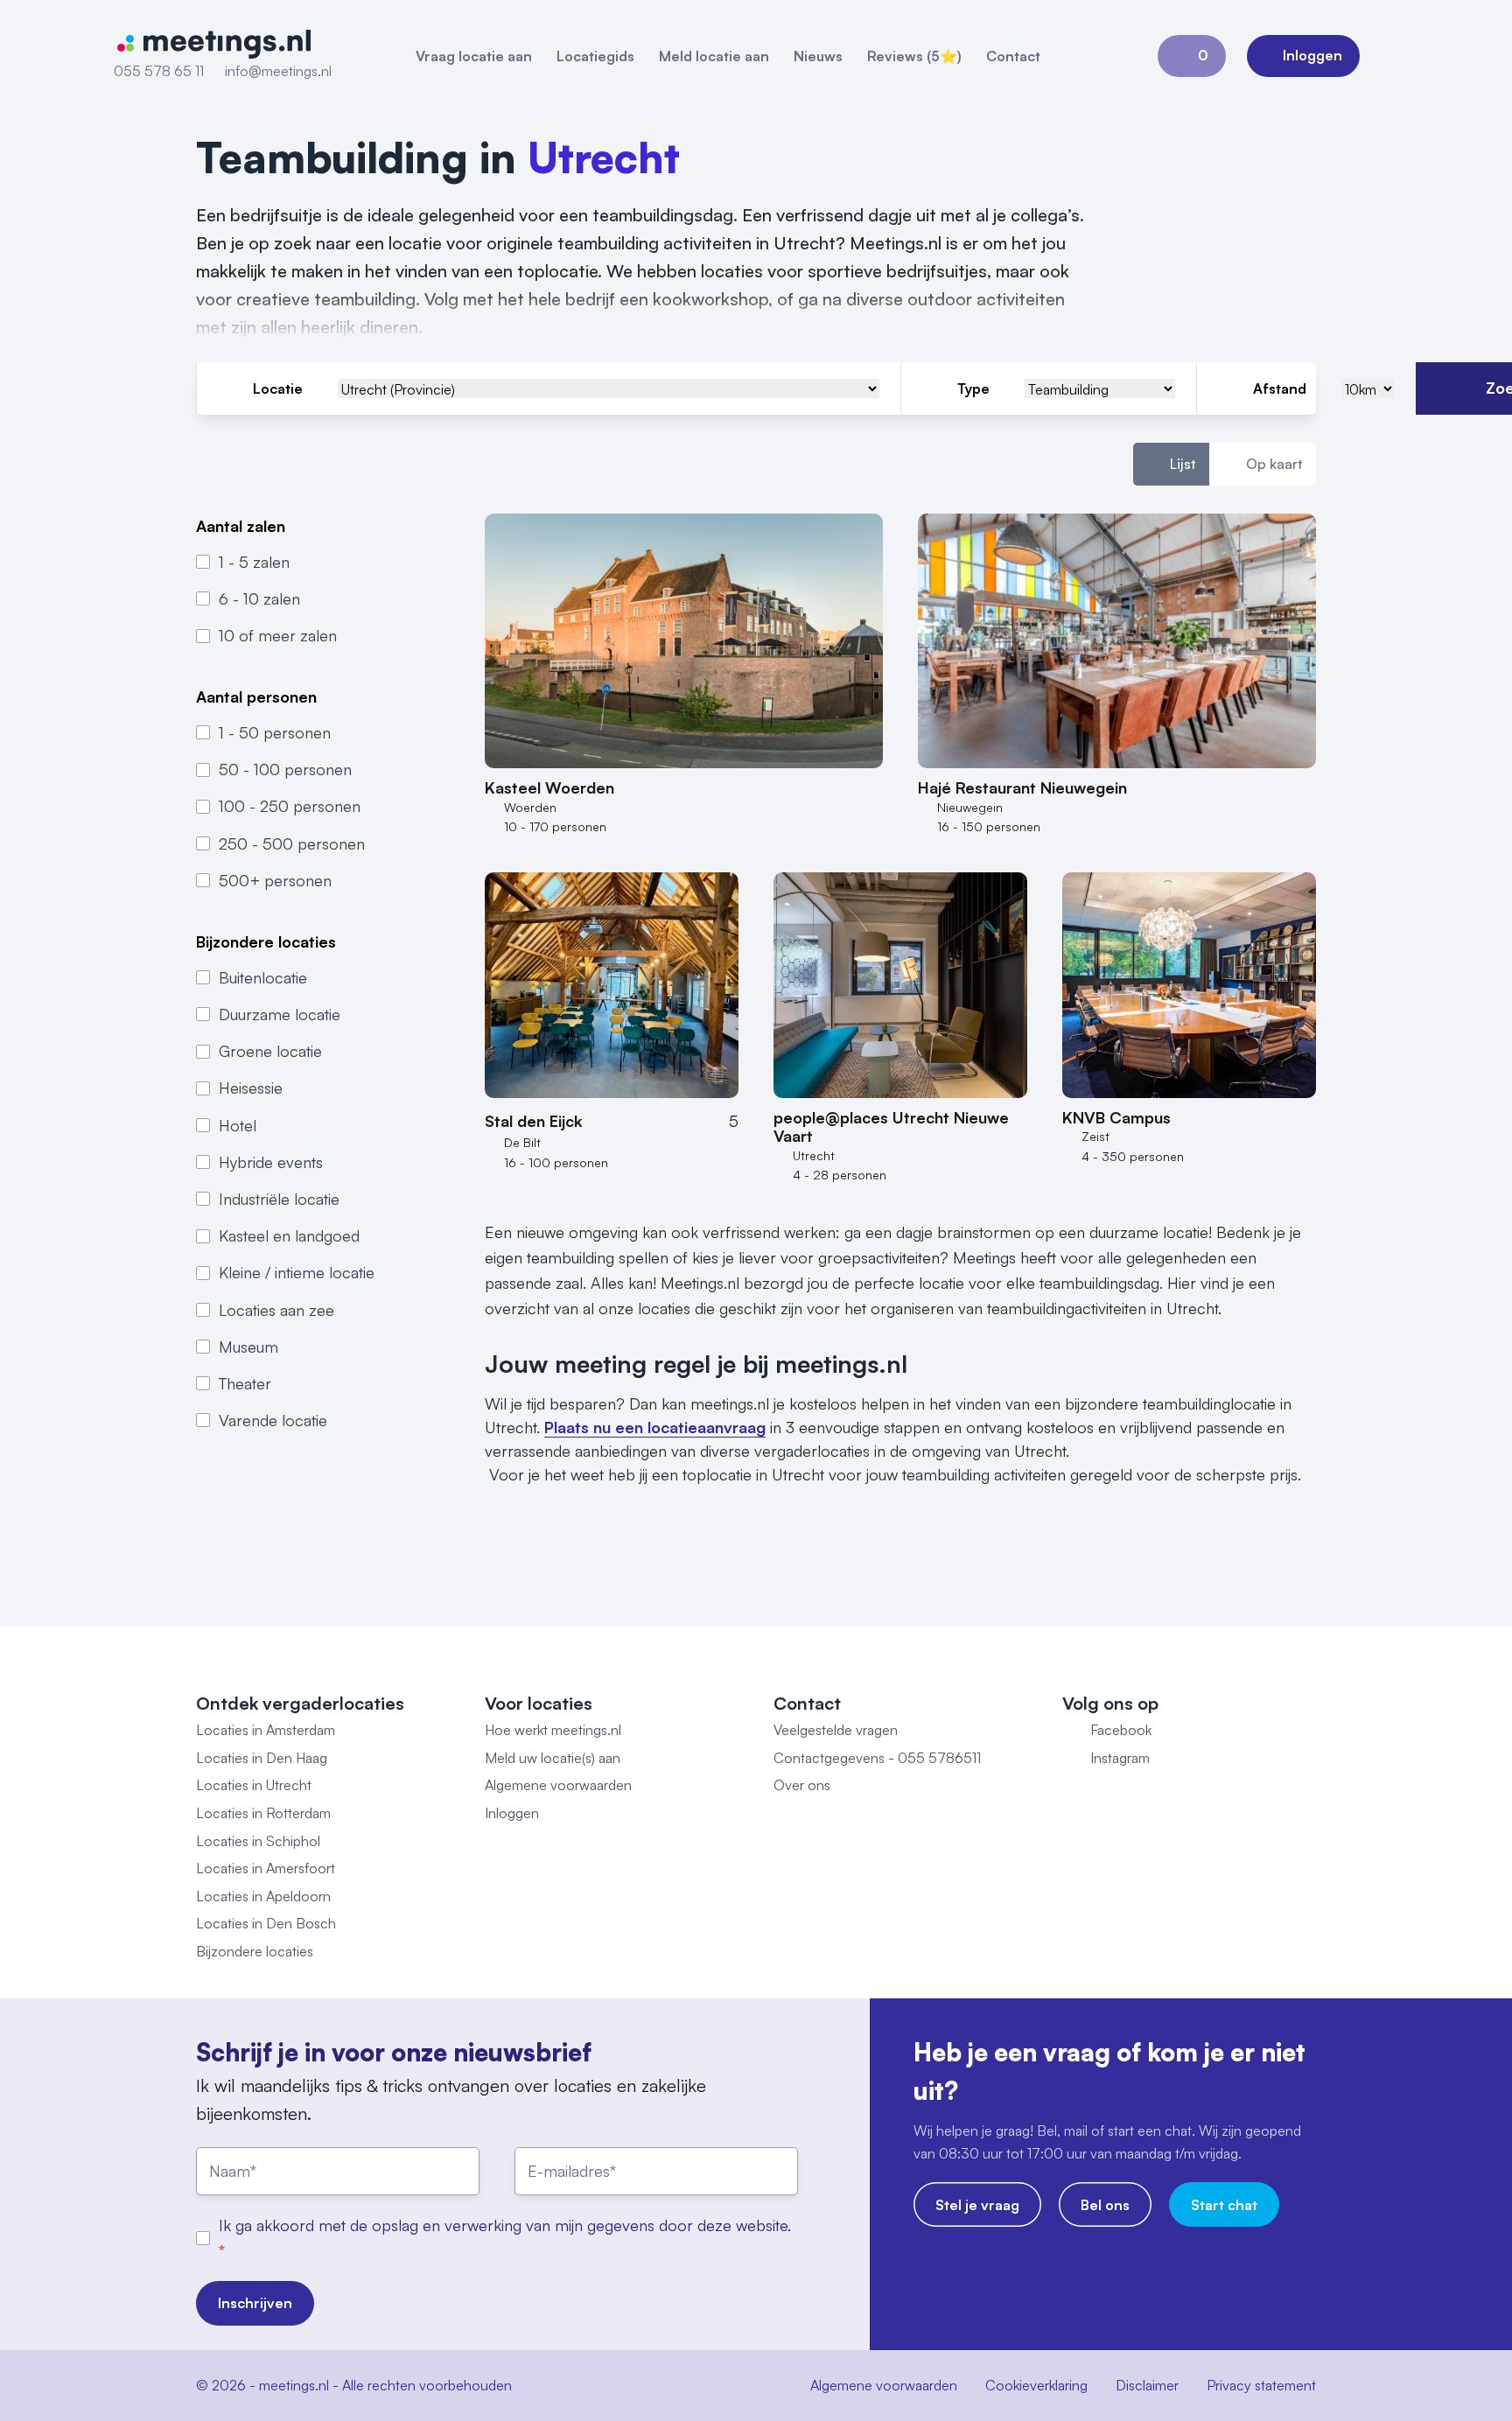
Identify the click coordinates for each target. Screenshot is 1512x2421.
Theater (245, 1383)
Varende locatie (273, 1420)
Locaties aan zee (276, 1310)
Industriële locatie (279, 1199)
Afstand (1280, 388)
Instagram (1120, 1758)
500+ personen (275, 880)
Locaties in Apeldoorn (263, 1896)
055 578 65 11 (159, 71)
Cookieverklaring (1036, 2385)
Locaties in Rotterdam (263, 1813)
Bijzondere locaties (255, 1951)
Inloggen (512, 1813)
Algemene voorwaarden (558, 1785)
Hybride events (271, 1162)
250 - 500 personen (292, 843)
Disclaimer (1147, 2385)
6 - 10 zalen (259, 598)
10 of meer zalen (278, 635)
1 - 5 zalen (254, 562)
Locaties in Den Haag (262, 1758)
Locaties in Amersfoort (266, 1868)
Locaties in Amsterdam (266, 1730)
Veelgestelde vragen (836, 1730)
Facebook (1121, 1730)
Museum (248, 1347)
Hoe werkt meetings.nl (553, 1730)
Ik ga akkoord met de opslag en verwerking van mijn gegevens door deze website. (505, 2225)
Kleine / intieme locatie (297, 1273)
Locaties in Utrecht (254, 1785)
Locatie (278, 388)
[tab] (1171, 465)
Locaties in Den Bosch (266, 1923)
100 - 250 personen (290, 807)
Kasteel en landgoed (289, 1235)
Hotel (238, 1125)
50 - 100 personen (285, 770)
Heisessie (251, 1088)
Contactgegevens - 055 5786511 (877, 1758)
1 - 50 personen (275, 732)
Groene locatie (270, 1051)
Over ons (802, 1785)
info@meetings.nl (278, 71)
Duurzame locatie (280, 1014)
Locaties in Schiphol (258, 1841)
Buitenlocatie (263, 977)
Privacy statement (1261, 2385)
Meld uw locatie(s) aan (553, 1758)
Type (973, 388)
